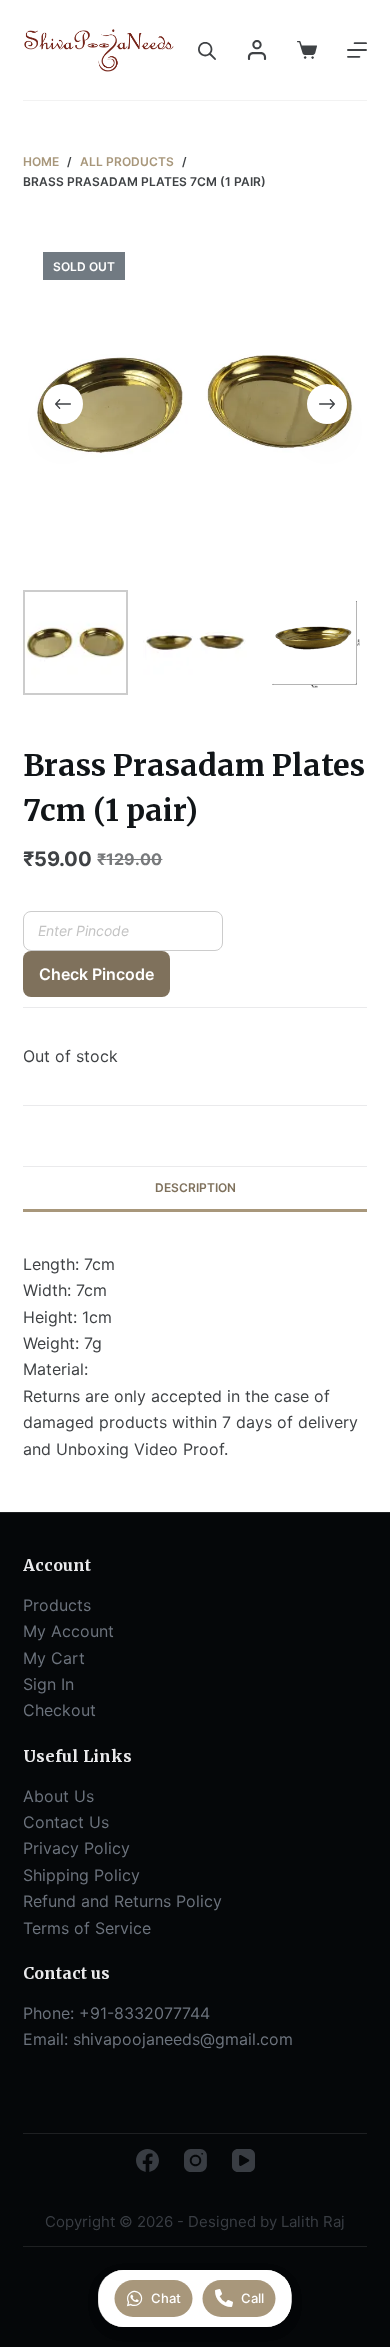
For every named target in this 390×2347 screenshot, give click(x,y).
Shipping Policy (81, 1875)
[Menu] (357, 50)
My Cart (54, 1658)
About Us (58, 1796)
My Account (68, 1631)
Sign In (48, 1684)
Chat (166, 2298)
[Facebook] (147, 2160)
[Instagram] (195, 2160)
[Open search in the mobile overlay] (207, 50)
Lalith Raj (313, 2221)
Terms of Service (87, 1928)
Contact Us (66, 1822)
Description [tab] (195, 1187)
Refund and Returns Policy (122, 1901)
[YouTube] (243, 2160)
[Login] (257, 50)
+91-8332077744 (144, 2013)
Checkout (59, 1710)
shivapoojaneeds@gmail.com (183, 2039)
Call (252, 2298)
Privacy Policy (76, 1848)
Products (57, 1605)
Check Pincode (96, 974)
